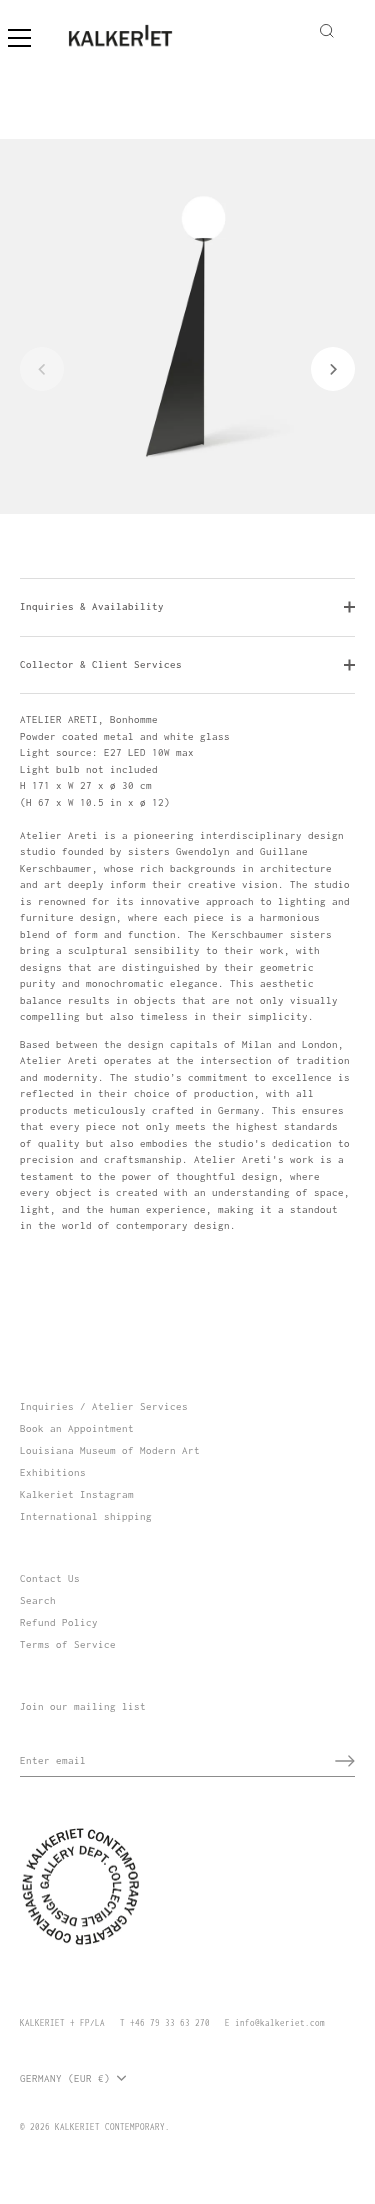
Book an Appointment (77, 1428)
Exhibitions (53, 1472)
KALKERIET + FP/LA (62, 2023)
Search (38, 1600)
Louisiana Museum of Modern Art (110, 1450)
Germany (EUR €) (65, 2078)
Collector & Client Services (101, 664)
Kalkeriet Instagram (77, 1494)
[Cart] (352, 28)
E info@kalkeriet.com (275, 2023)
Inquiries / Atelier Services (104, 1406)
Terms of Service (68, 1644)
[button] (42, 369)
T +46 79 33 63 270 (165, 2023)
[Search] (326, 34)
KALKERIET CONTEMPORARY (110, 2127)
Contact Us (50, 1578)
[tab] (187, 973)
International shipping (86, 1516)
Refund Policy (59, 1622)
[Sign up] (345, 1761)
